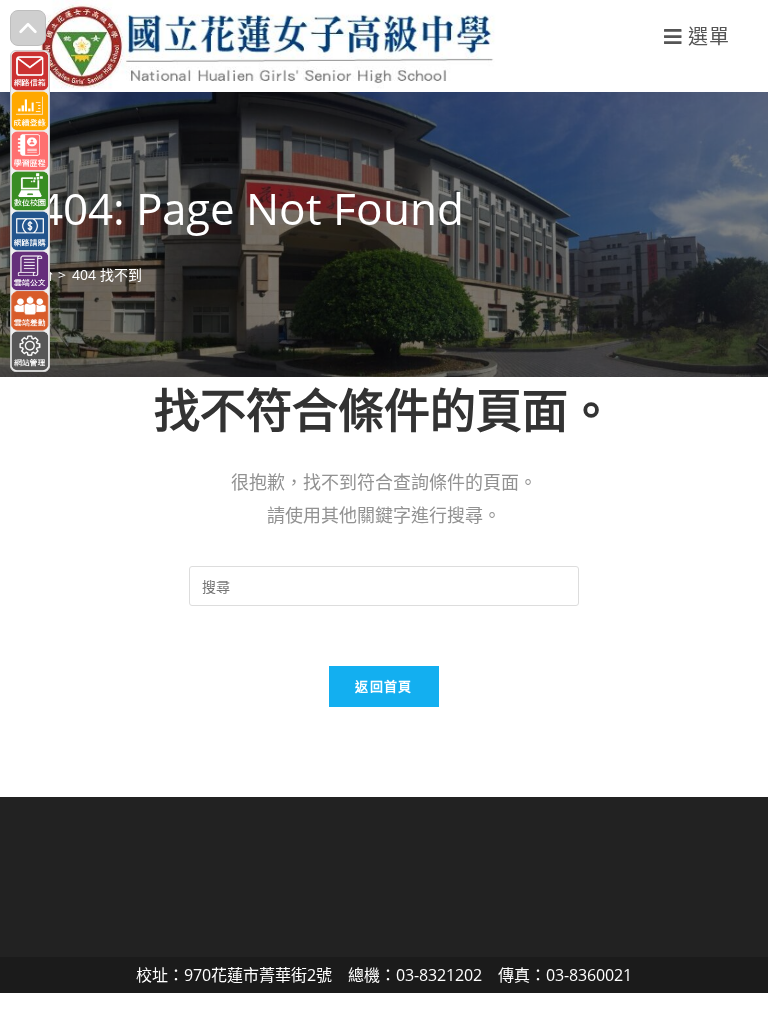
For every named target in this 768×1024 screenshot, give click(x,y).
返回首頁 (383, 686)
